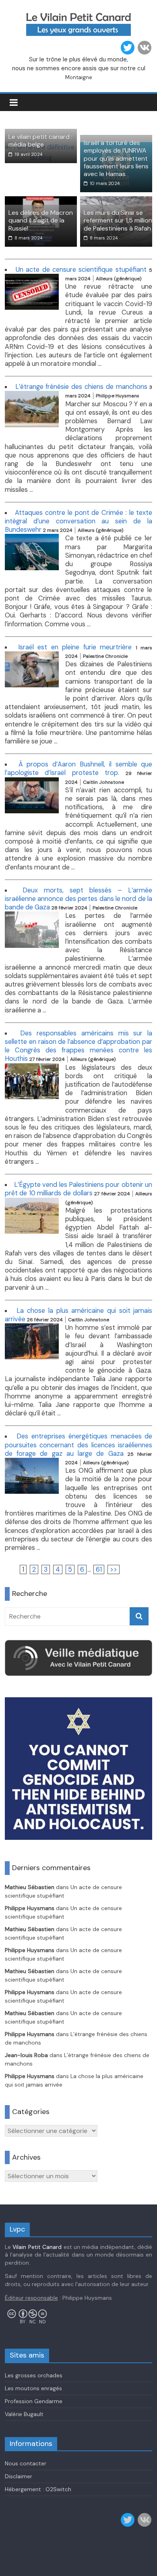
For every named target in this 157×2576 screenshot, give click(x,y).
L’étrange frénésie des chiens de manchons (81, 387)
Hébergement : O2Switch (38, 2489)
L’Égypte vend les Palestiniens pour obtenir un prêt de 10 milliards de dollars (79, 1189)
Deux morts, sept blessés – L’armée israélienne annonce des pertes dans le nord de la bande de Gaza (79, 899)
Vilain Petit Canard (37, 2247)
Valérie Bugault (24, 2414)
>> (114, 1569)
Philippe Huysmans (30, 1908)
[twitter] (128, 48)
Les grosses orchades (34, 2375)
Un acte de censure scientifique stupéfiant (81, 270)
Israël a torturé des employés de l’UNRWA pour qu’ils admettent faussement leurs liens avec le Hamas (116, 158)
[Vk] (145, 48)
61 (99, 1569)
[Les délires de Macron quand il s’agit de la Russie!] (41, 201)
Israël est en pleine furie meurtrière (75, 647)
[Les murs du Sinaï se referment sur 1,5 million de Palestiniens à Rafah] (116, 201)
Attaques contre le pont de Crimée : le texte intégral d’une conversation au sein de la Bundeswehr (79, 521)
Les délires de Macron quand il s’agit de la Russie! (41, 220)
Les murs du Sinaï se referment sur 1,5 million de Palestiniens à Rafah (118, 220)
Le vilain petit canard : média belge (40, 141)
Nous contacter (26, 2463)
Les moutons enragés (33, 2388)
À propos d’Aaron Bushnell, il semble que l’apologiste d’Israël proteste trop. (79, 768)
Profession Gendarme (34, 2401)
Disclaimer (19, 2476)
